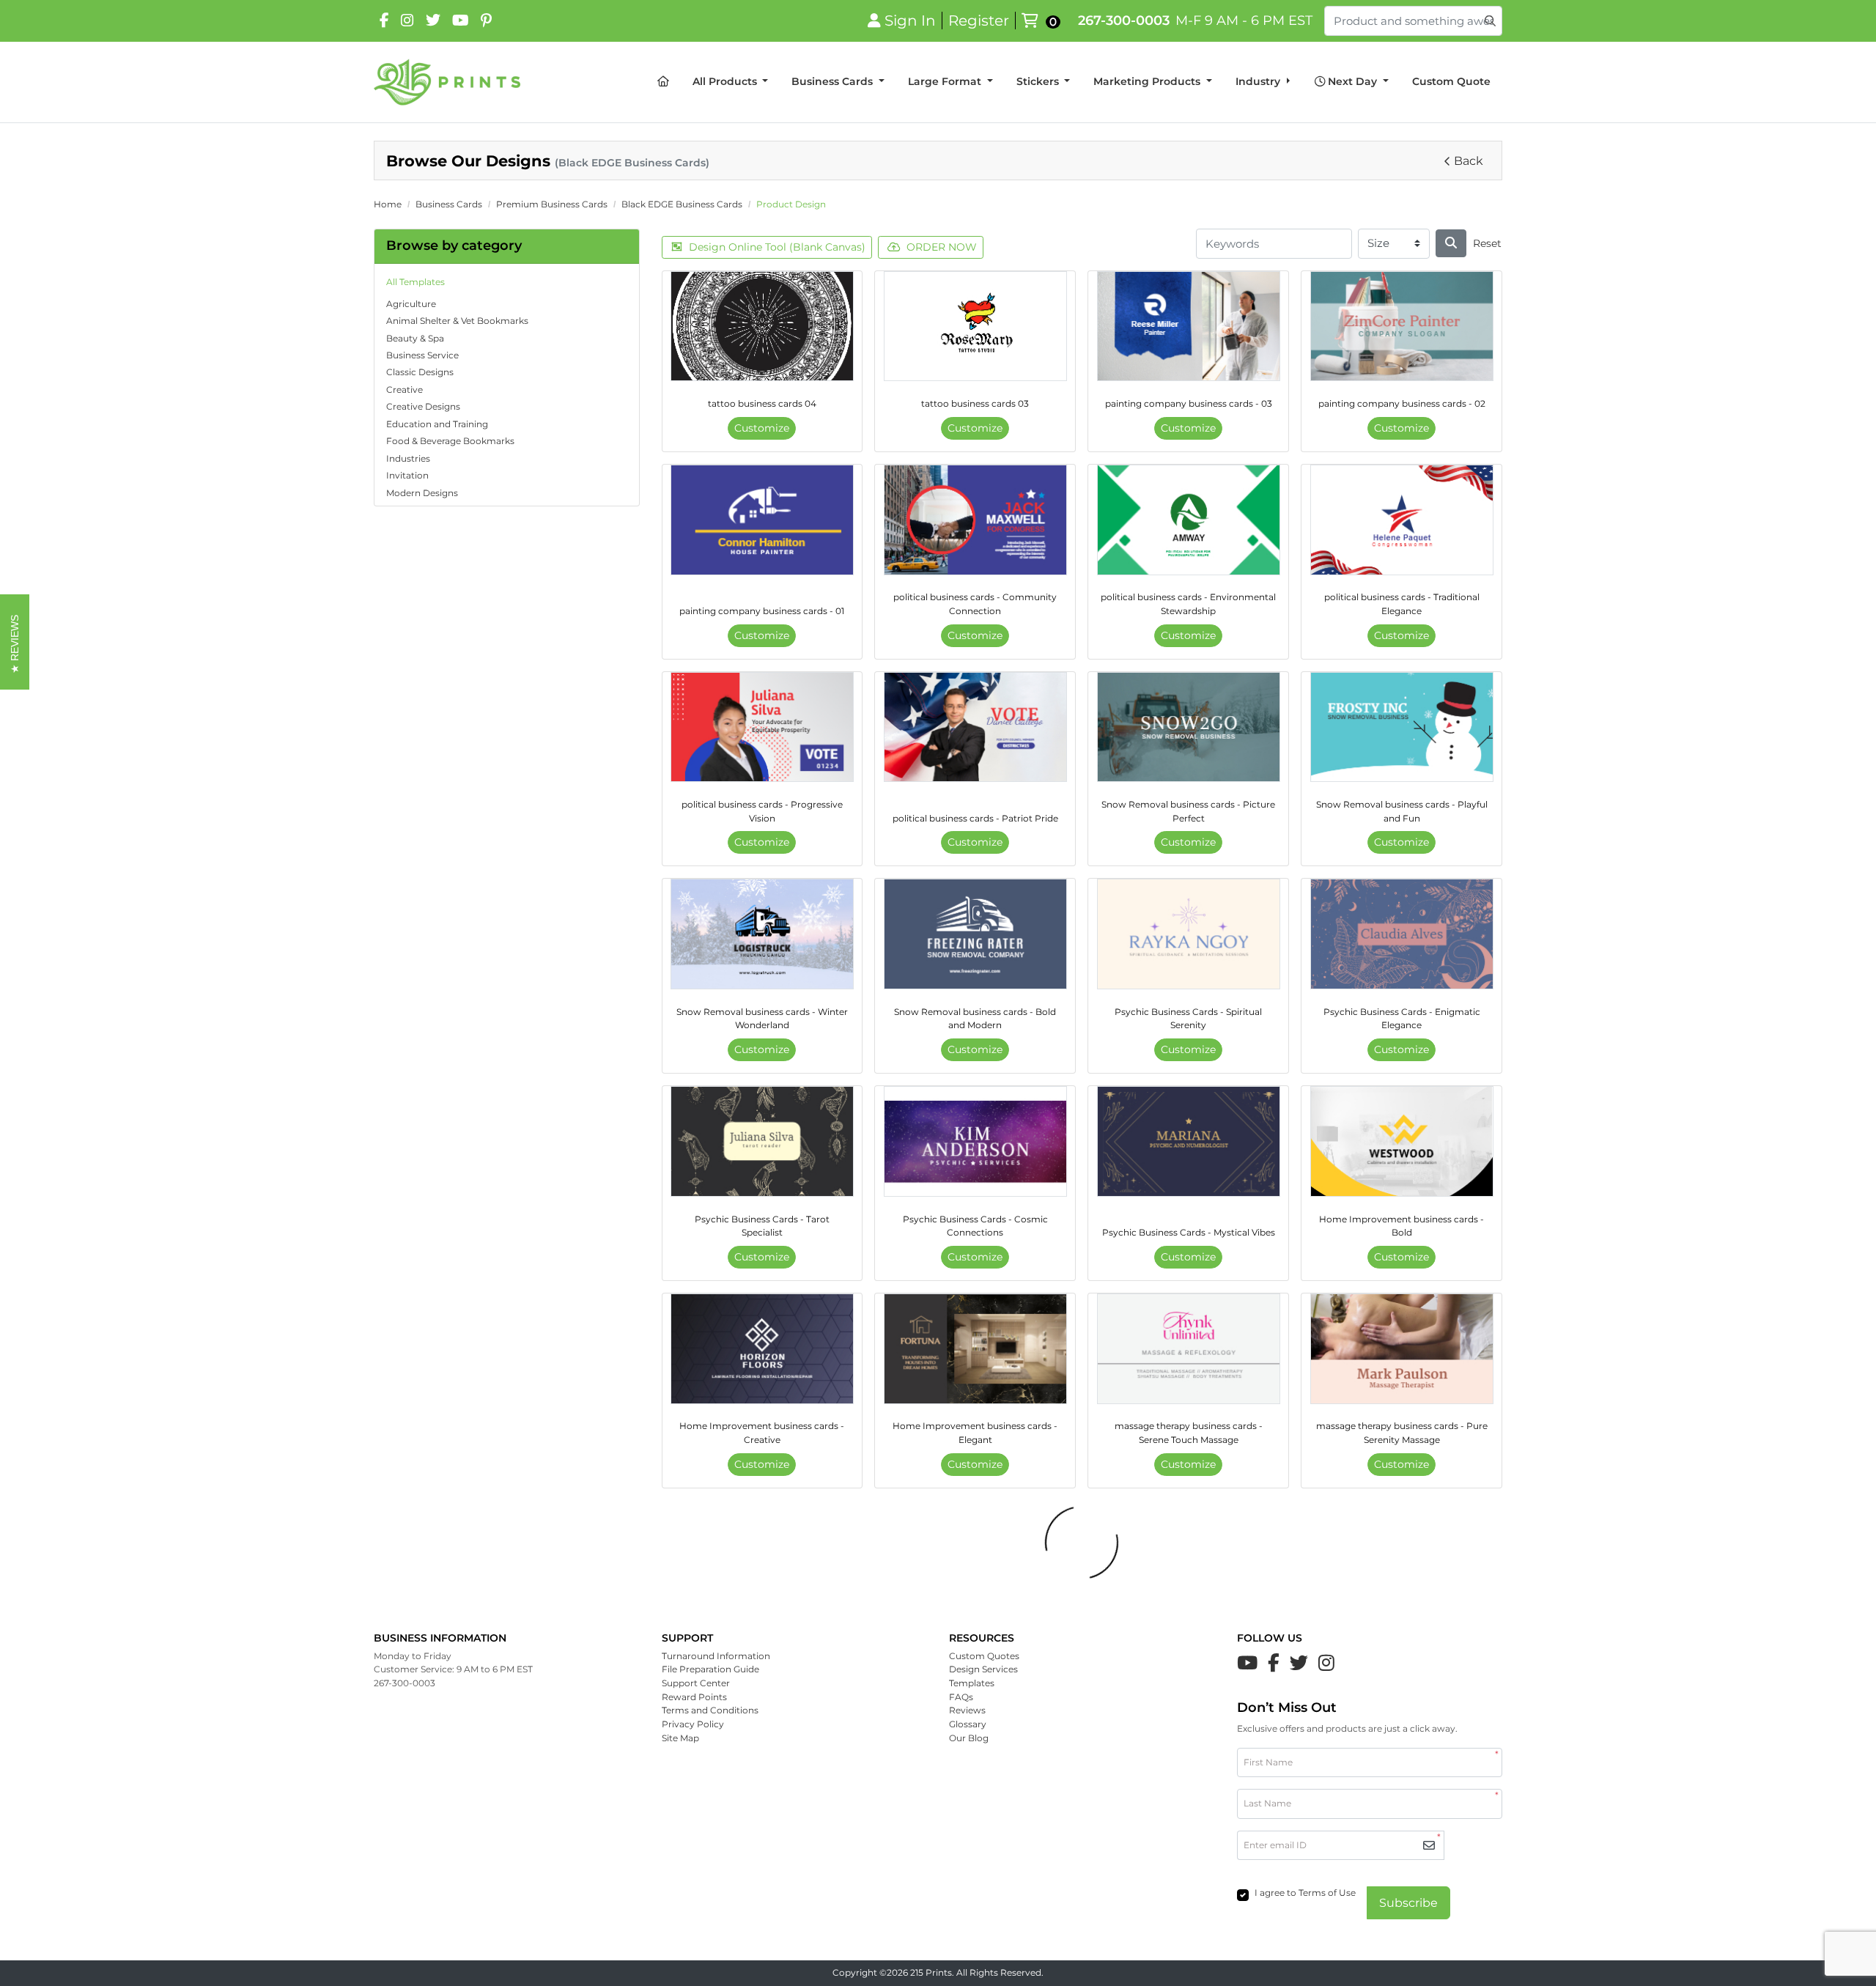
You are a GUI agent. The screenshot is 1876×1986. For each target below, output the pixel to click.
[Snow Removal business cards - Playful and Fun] (1402, 727)
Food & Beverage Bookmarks (450, 441)
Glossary (968, 1724)
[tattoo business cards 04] (762, 326)
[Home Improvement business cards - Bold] (1402, 1141)
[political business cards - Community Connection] (975, 520)
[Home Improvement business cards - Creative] (762, 1349)
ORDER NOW (942, 247)
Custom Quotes (984, 1656)
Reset (1487, 243)
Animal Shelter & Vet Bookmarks (457, 321)
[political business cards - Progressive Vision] (762, 727)
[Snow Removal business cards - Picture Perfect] (1189, 727)
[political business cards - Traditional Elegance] (1402, 520)
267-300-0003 (1124, 20)
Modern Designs (422, 493)
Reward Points (694, 1697)
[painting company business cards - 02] (1402, 326)
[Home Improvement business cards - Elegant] (975, 1349)
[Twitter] (1299, 1663)
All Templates (416, 282)
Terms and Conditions (710, 1710)
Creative (405, 390)
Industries (408, 458)
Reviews (967, 1710)
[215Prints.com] (447, 82)
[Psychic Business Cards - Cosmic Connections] (975, 1141)
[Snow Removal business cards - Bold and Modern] (975, 934)
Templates (972, 1683)
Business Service (422, 355)
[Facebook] (384, 21)
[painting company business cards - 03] (1189, 326)
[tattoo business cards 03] (975, 326)
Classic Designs (420, 372)
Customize (762, 428)
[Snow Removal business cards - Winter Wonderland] (762, 934)
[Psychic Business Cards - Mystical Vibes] (1189, 1141)
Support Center (696, 1683)
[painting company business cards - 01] (762, 520)
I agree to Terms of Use (1305, 1893)
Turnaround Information (716, 1656)
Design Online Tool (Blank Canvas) (777, 247)
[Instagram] (407, 21)
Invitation (407, 475)
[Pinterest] (486, 21)
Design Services (983, 1669)
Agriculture (411, 304)
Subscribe (1408, 1903)
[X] (433, 21)
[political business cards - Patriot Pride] (975, 727)
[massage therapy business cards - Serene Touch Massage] (1189, 1349)
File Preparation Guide (710, 1669)
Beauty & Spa (415, 338)
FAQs (961, 1697)
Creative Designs (423, 406)
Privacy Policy (693, 1724)
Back (1469, 161)
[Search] (1451, 243)
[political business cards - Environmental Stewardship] (1189, 520)
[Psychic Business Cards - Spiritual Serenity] (1189, 934)
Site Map (680, 1738)
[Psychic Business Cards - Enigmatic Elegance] (1402, 934)
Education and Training (437, 424)
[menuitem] (663, 82)
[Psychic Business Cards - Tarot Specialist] (762, 1141)
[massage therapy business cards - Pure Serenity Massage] (1402, 1349)
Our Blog (969, 1738)
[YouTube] (461, 21)
